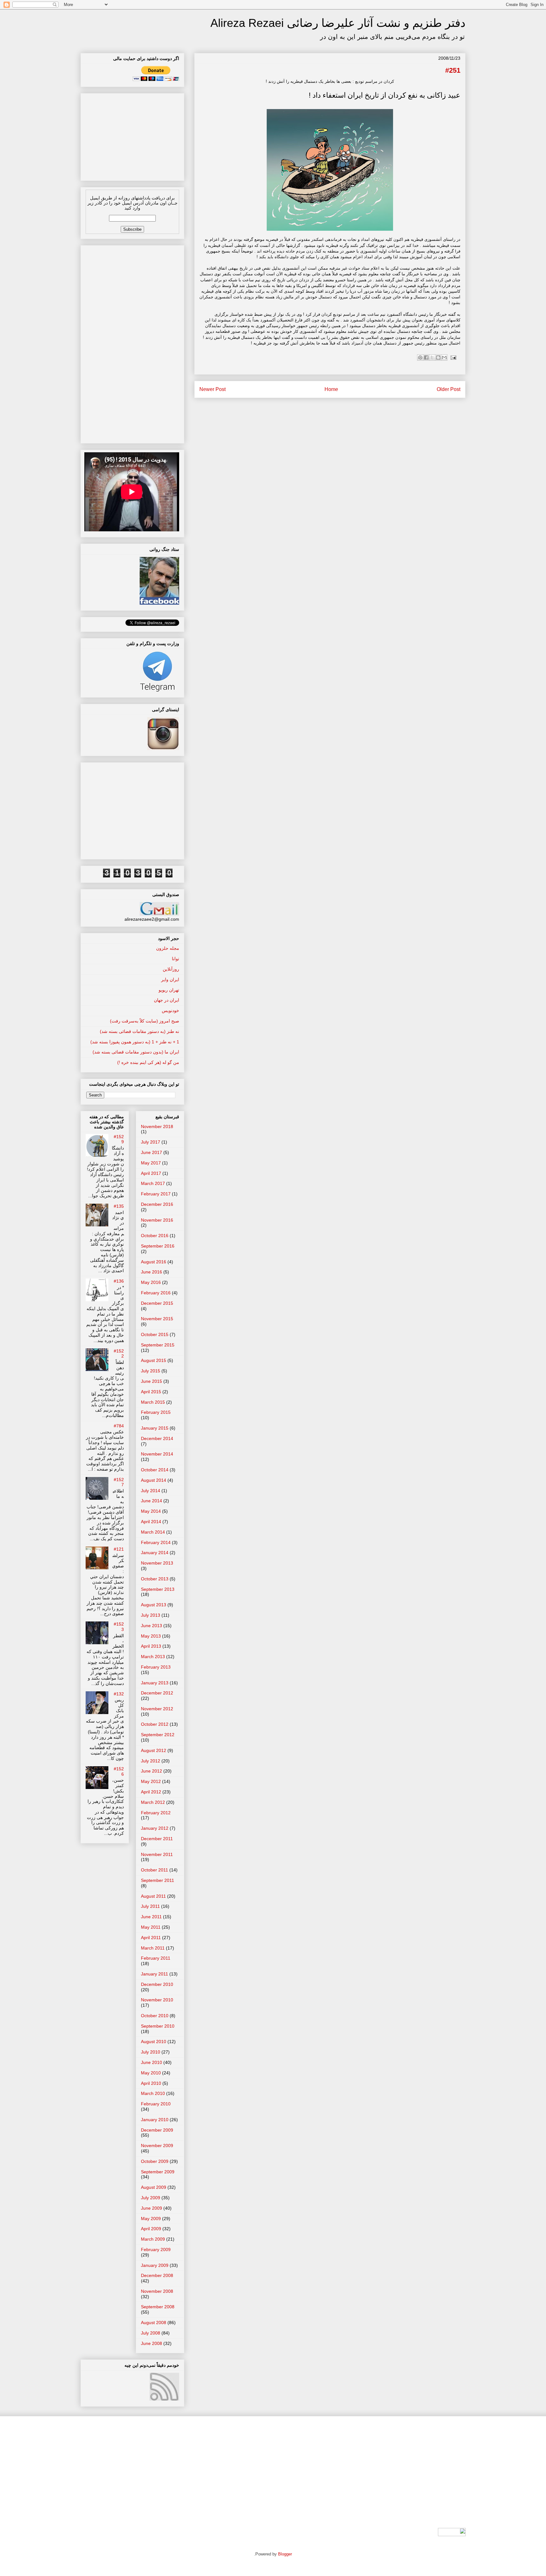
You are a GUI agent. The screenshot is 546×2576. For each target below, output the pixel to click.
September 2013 (158, 1589)
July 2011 (150, 1906)
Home (331, 389)
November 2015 (157, 1319)
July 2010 (151, 2052)
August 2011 (153, 1896)
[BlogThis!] (438, 357)
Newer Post (212, 389)
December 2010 (157, 1984)
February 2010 (156, 2104)
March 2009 (153, 2239)
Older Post (449, 389)
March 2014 (153, 1532)
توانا (176, 959)
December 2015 (157, 1303)
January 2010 (155, 2120)
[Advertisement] (132, 135)
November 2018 (157, 1126)
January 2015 (155, 1428)
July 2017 (151, 1142)
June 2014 (152, 1501)
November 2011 (157, 1854)
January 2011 (155, 1974)
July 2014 (151, 1491)
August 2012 (154, 1750)
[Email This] (444, 357)
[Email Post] (452, 357)
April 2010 (151, 2083)
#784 (119, 1426)
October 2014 (155, 1470)
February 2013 (156, 1667)
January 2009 (155, 2265)
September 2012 (158, 1735)
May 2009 (151, 2219)
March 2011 (153, 1948)
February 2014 (156, 1542)
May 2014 (151, 1511)
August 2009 (154, 2187)
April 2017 (151, 1173)
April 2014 (151, 1522)
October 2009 (155, 2161)
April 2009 (151, 2229)
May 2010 (151, 2073)
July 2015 (151, 1371)
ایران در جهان (167, 1000)
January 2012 (155, 1828)
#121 (119, 1549)
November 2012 (157, 1709)
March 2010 (153, 2093)
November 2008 (157, 2291)
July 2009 (151, 2198)
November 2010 (157, 2000)
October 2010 (155, 2016)
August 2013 (154, 1605)
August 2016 (154, 1262)
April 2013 (151, 1646)
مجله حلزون (168, 948)
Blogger (285, 2554)
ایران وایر (170, 980)
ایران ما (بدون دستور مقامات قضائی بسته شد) (136, 1052)
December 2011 (157, 1839)
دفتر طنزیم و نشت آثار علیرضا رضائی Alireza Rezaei (338, 23)
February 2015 (156, 1412)
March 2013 (153, 1657)
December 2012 (157, 1693)
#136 (119, 1281)
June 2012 (152, 1771)
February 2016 (156, 1293)
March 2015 (153, 1402)
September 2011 (158, 1880)
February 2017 (156, 1194)
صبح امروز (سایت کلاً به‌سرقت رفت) (145, 1021)
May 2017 (151, 1163)
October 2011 (155, 1870)
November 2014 (157, 1454)
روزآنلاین (171, 969)
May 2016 (151, 1282)
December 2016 (157, 1204)
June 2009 (152, 2208)
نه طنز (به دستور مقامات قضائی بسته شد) (140, 1031)
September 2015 (158, 1345)
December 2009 (157, 2130)
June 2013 (152, 1626)
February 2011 (156, 1958)
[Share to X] (432, 357)
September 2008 (158, 2307)
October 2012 (155, 1724)
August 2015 (154, 1360)
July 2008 (151, 2333)
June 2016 (152, 1272)
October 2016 (155, 1236)
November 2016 (157, 1220)
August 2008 (154, 2323)
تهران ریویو (169, 990)
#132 (119, 1694)
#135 (119, 1206)
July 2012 (151, 1761)
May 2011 (151, 1927)
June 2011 (151, 1917)
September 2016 (158, 1246)
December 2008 (157, 2275)
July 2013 (151, 1615)
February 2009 (156, 2249)
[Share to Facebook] (426, 357)
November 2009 (157, 2146)
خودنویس (170, 1010)
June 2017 (152, 1152)
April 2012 (151, 1792)
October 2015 (155, 1334)
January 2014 (155, 1553)
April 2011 (151, 1938)
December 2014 (157, 1438)
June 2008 (152, 2343)
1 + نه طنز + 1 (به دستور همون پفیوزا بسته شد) (135, 1042)
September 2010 (158, 2026)
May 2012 (151, 1781)
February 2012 (156, 1813)
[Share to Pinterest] (420, 357)
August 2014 (154, 1480)
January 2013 (155, 1683)
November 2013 (157, 1563)
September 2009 (158, 2172)
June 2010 (152, 2062)
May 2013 (151, 1636)
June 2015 (152, 1381)
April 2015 (151, 1392)
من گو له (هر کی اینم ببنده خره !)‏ (148, 1062)
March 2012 (153, 1802)
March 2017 (153, 1183)
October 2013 (155, 1579)
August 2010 (154, 2042)
